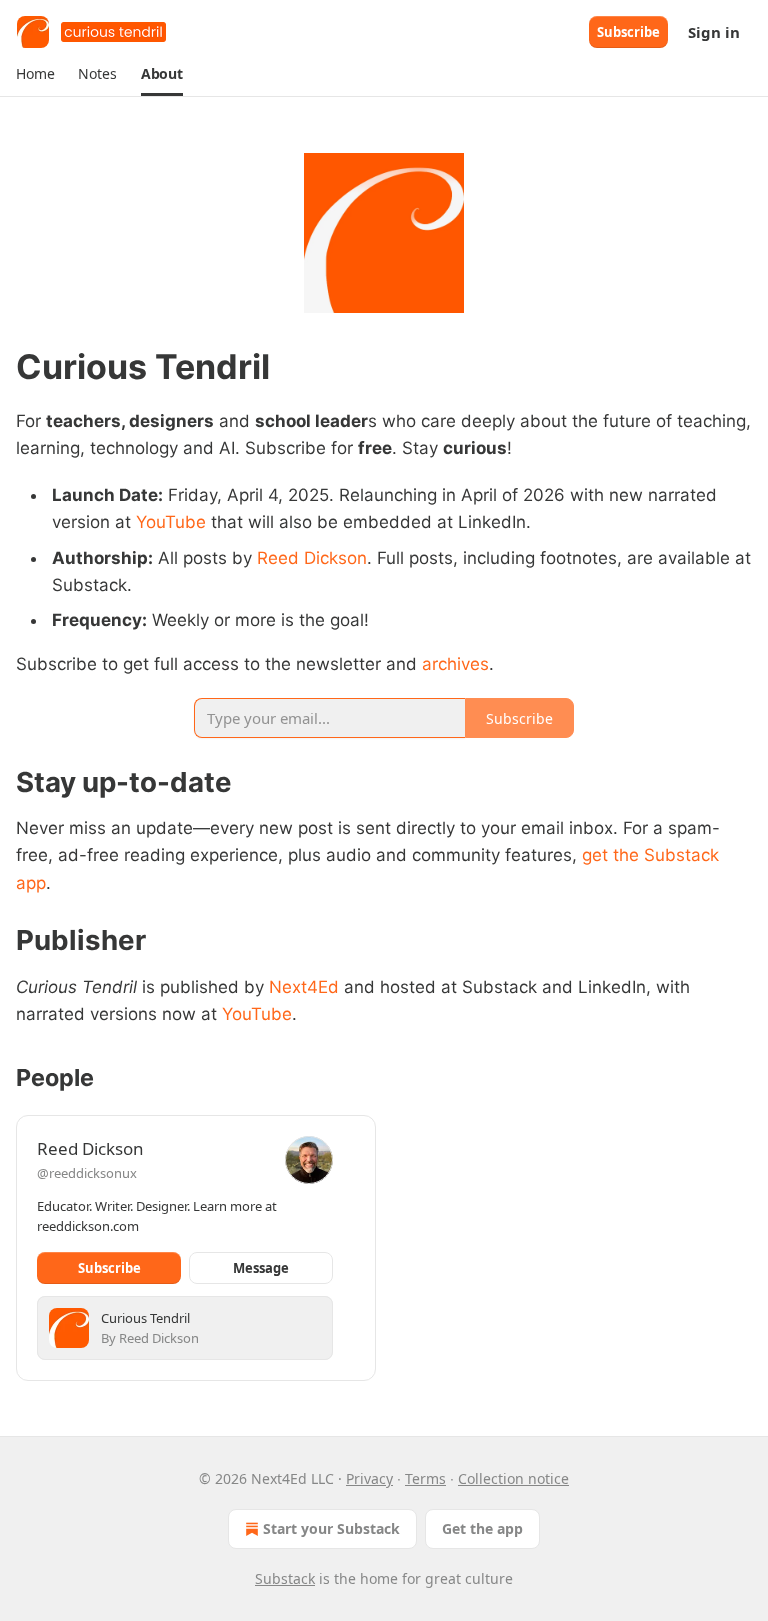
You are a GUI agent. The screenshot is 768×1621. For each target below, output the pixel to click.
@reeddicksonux (87, 1173)
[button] (35, 74)
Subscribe (628, 32)
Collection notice (513, 1478)
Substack (285, 1578)
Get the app (482, 1528)
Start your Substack (331, 1528)
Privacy (369, 1478)
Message (261, 1268)
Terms (425, 1478)
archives (455, 664)
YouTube (171, 522)
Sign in (714, 32)
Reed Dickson (312, 558)
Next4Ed (304, 987)
